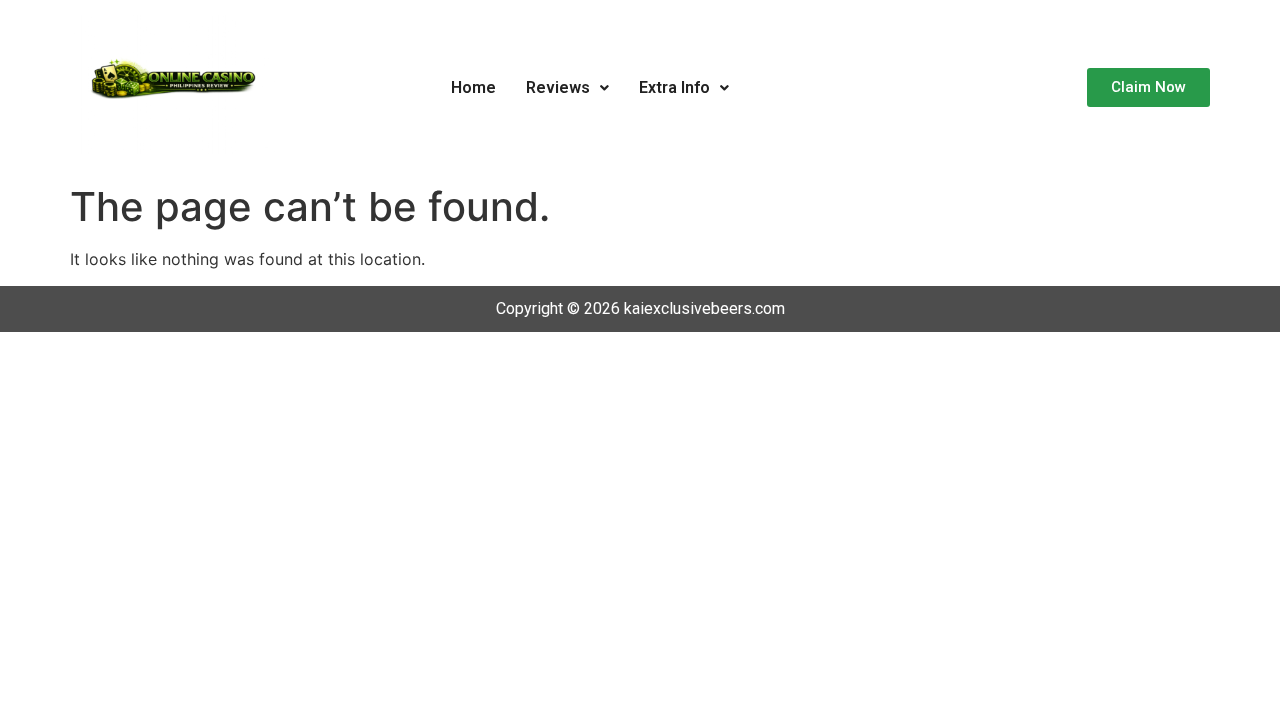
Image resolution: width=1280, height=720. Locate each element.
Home (473, 87)
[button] (567, 88)
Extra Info (674, 87)
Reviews (558, 87)
